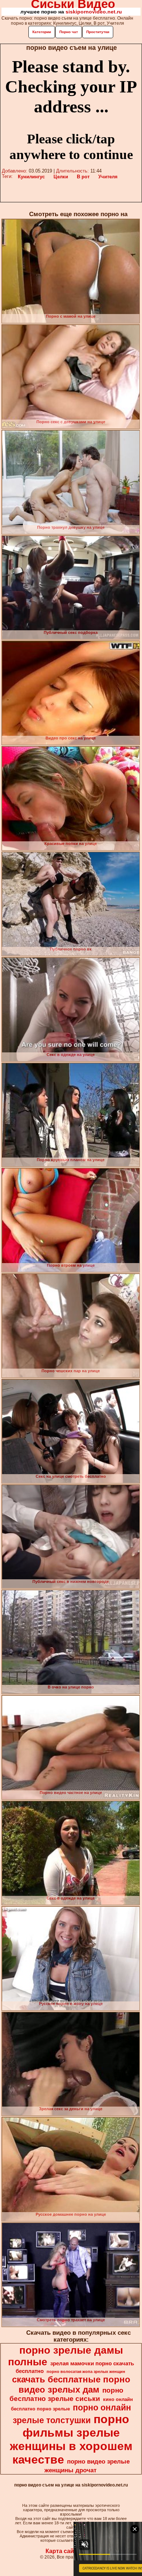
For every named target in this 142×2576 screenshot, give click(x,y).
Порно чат (69, 32)
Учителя (108, 177)
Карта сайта (63, 2551)
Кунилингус (31, 177)
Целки (61, 177)
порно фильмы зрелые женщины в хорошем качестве (71, 2439)
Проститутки (98, 32)
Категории (42, 32)
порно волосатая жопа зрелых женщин (86, 2371)
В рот (83, 177)
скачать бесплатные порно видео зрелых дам (71, 2384)
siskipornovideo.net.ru (94, 12)
